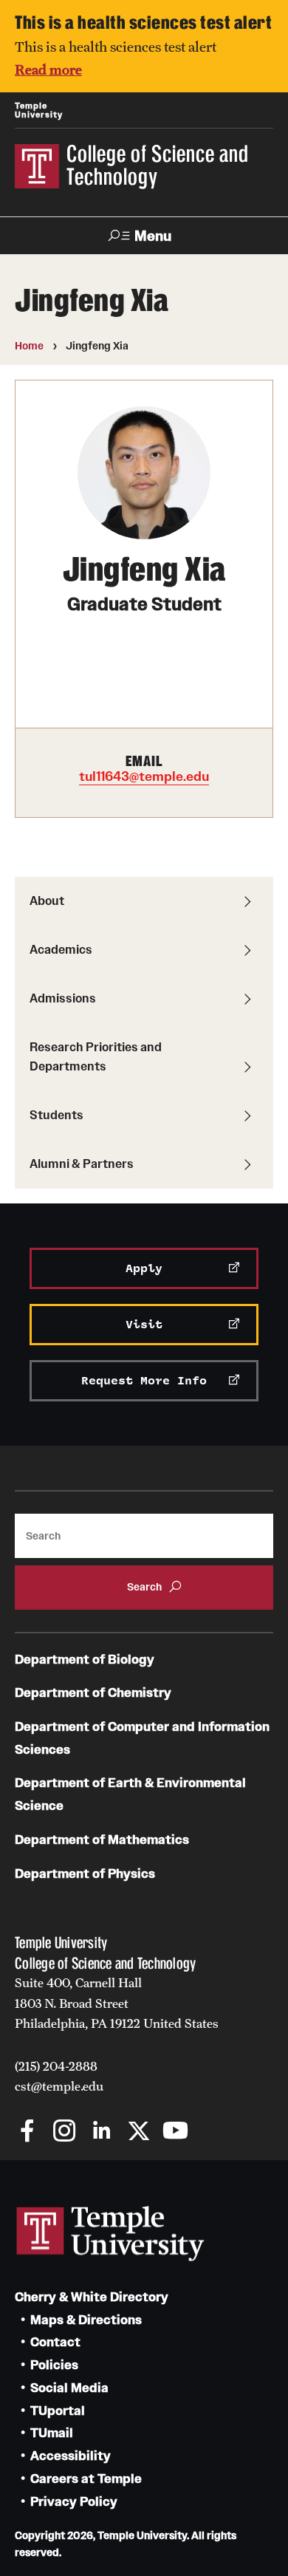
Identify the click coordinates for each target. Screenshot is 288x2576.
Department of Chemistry (93, 1693)
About (47, 901)
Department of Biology (85, 1660)
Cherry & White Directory (92, 2297)
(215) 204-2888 (56, 2066)
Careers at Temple (86, 2479)
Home (29, 346)
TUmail (52, 2433)
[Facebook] (28, 2132)
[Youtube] (175, 2132)
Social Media (69, 2388)
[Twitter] (138, 2132)
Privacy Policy (74, 2502)
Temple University (39, 110)
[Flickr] (212, 2132)
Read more (48, 69)
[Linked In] (102, 2132)
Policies (54, 2365)
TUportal (58, 2411)
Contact (55, 2342)
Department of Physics (85, 1874)
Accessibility (71, 2456)
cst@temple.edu (59, 2086)
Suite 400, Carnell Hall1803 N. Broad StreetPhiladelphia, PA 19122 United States (117, 2003)
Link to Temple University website (111, 2234)
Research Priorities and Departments (96, 1056)
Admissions (63, 998)
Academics (61, 949)
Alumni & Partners (82, 1164)
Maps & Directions (86, 2320)
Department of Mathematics (102, 1840)
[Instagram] (65, 2132)
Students (56, 1115)
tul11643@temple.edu (144, 776)
